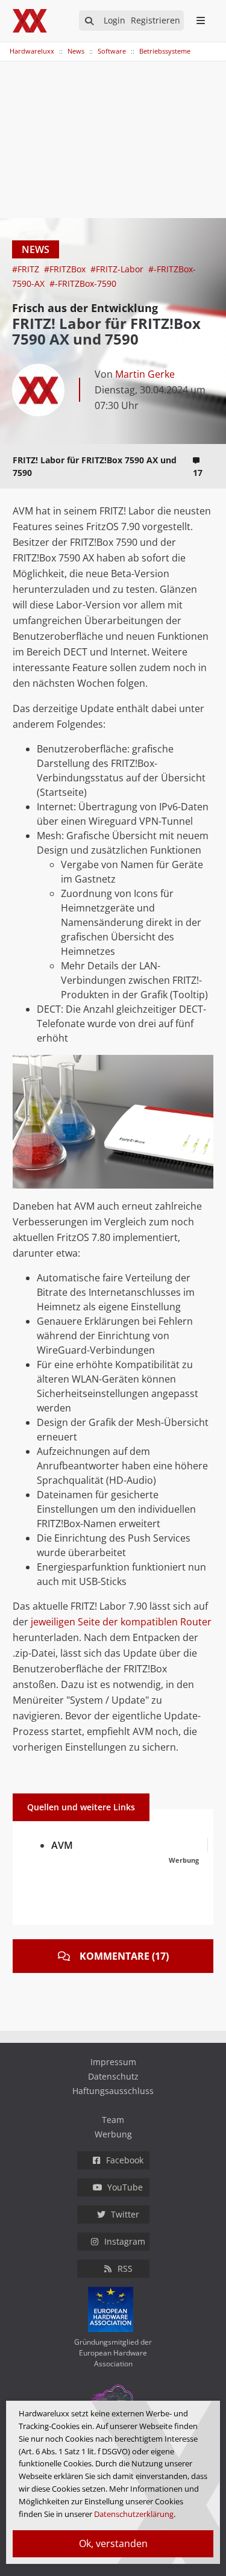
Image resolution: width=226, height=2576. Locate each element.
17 (198, 473)
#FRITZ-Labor (118, 269)
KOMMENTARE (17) (124, 1956)
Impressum (113, 2062)
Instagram (125, 2241)
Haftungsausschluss (113, 2091)
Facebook (125, 2160)
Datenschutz (113, 2076)
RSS (125, 2268)
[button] (202, 1066)
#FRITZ (27, 269)
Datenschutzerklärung (134, 2514)
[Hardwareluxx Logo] (31, 21)
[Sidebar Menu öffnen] (200, 20)
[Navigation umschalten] (8, 45)
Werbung (113, 2134)
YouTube (125, 2187)
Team (113, 2120)
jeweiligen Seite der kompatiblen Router (121, 1622)
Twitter (125, 2214)
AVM (62, 1845)
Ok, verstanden (113, 2543)
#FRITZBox (66, 269)
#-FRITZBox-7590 (83, 283)
